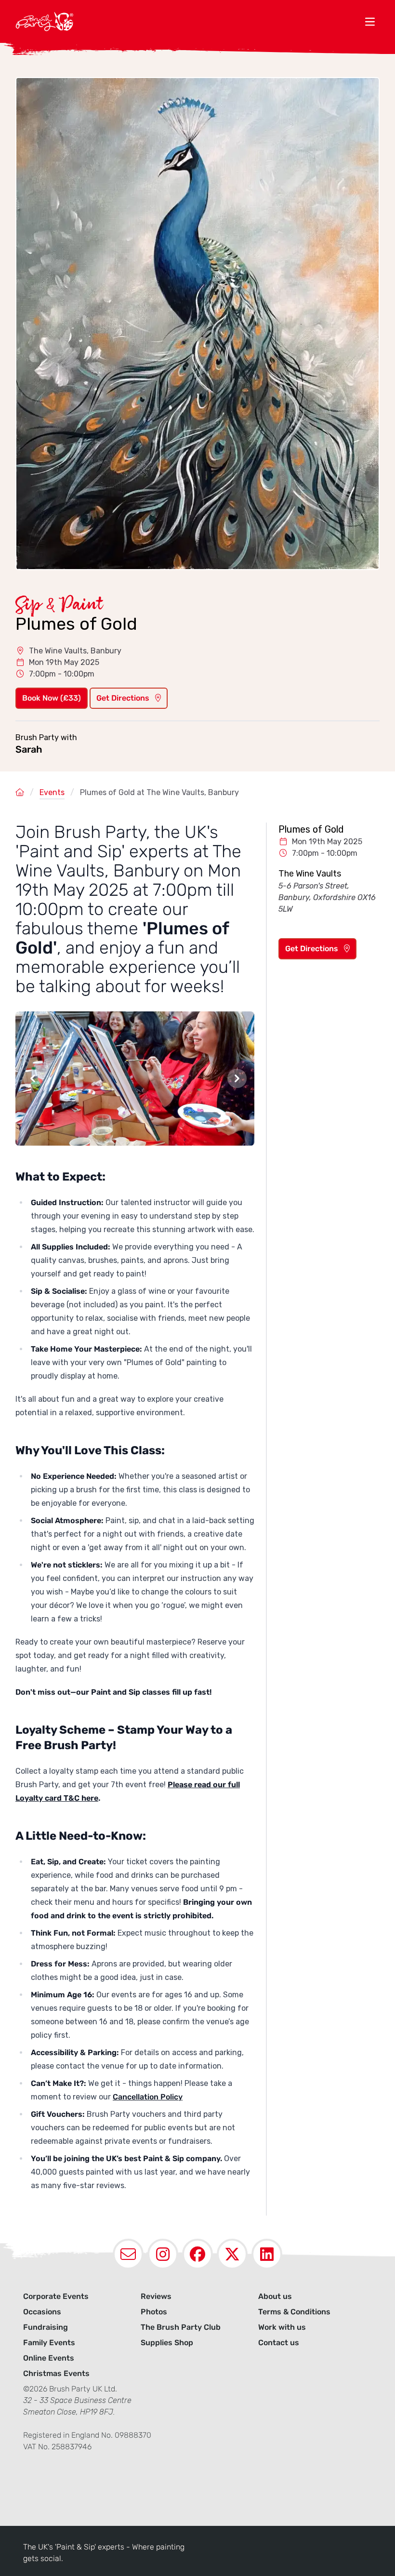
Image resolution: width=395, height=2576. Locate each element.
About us (275, 2296)
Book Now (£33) (52, 698)
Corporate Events (56, 2296)
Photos (154, 2312)
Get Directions (124, 698)
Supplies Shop (167, 2343)
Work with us (282, 2327)
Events (52, 792)
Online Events (49, 2358)
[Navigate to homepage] (188, 21)
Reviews (156, 2296)
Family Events (49, 2343)
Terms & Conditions (294, 2312)
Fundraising (46, 2327)
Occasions (42, 2312)
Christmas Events (56, 2373)
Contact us (279, 2343)
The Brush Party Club (181, 2327)
